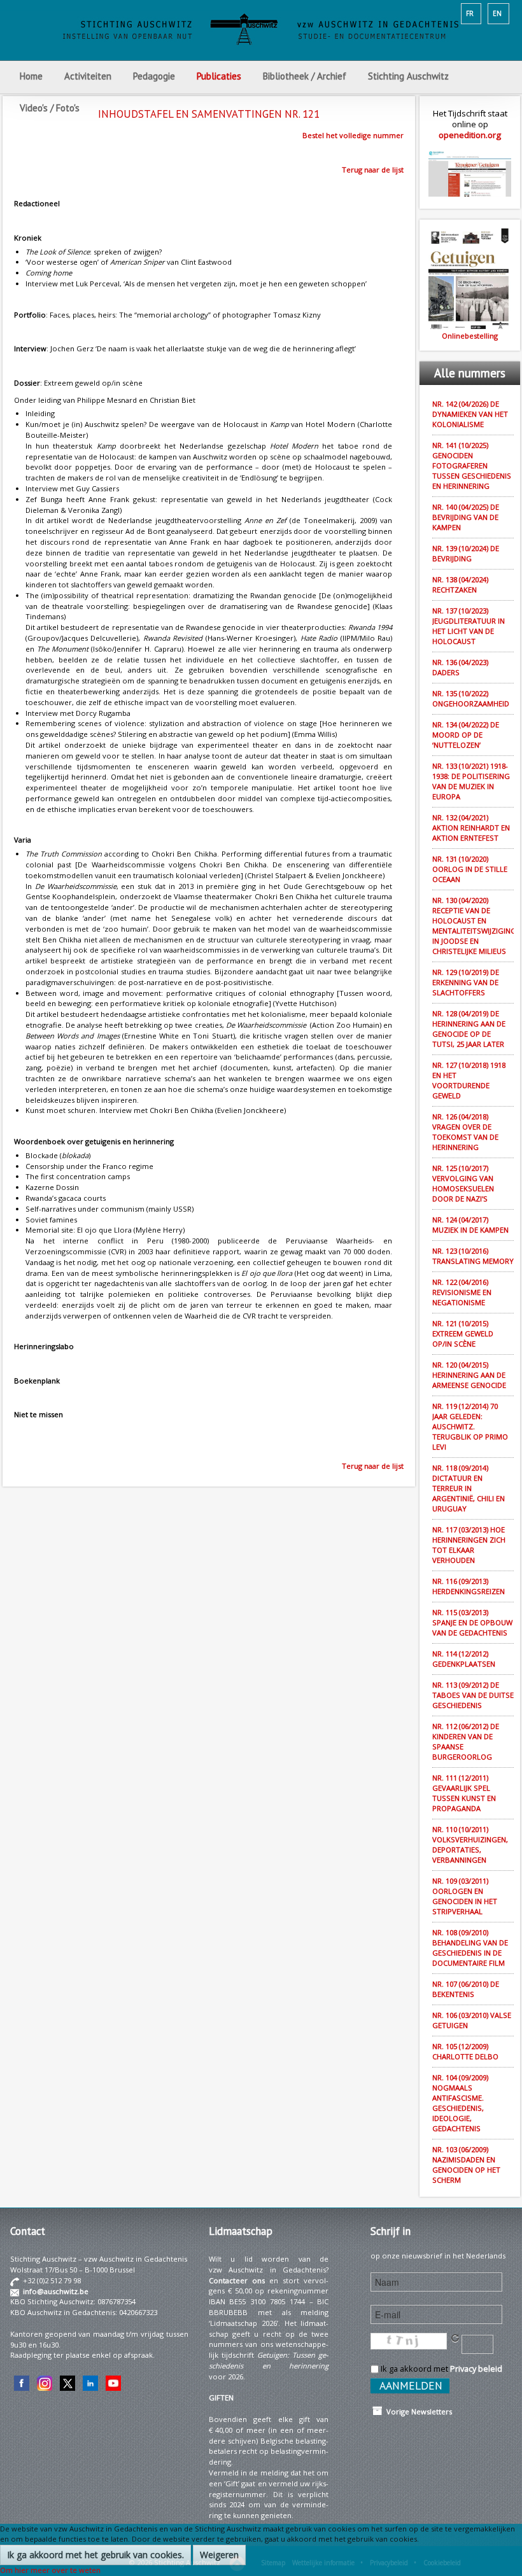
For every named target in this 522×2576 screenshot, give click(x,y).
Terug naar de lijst (373, 170)
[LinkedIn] (90, 2382)
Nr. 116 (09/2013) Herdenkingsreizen (469, 1586)
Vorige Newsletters (417, 2411)
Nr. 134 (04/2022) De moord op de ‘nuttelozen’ (466, 735)
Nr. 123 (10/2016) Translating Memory (473, 1256)
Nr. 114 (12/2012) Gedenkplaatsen (464, 1659)
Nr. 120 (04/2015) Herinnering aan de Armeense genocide (469, 1375)
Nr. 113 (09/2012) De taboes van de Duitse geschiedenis (473, 1695)
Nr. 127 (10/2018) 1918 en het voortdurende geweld (469, 1080)
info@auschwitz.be (56, 2291)
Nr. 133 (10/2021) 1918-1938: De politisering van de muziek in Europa (471, 781)
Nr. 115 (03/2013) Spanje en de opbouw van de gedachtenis (472, 1622)
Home (31, 76)
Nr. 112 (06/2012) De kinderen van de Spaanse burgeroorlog (466, 1741)
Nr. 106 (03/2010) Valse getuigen (472, 2020)
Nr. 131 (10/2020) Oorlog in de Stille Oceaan (470, 869)
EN (497, 13)
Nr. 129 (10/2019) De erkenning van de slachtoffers (466, 982)
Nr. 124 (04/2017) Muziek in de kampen (470, 1225)
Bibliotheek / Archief (305, 76)
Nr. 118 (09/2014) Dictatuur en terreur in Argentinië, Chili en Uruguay (469, 1488)
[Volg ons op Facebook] (22, 2382)
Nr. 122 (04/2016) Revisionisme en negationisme (462, 1292)
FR (470, 13)
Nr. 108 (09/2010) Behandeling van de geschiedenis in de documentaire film (470, 1948)
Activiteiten (88, 76)
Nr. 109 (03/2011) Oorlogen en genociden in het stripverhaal (465, 1896)
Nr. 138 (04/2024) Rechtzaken (460, 584)
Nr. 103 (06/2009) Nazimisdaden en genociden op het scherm (466, 2165)
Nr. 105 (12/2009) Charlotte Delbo (465, 2051)
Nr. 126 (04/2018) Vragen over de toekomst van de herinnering (465, 1132)
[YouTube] (113, 2382)
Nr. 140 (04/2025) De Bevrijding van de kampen (466, 517)
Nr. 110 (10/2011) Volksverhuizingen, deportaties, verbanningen (470, 1844)
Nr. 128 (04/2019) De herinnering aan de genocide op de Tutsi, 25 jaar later (469, 1029)
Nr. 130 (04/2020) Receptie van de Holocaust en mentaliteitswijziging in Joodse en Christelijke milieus (473, 926)
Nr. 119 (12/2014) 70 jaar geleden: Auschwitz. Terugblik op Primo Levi (470, 1426)
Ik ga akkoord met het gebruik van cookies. (95, 2555)
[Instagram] (45, 2382)
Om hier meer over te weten (50, 2570)
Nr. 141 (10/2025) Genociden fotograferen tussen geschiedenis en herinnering (472, 465)
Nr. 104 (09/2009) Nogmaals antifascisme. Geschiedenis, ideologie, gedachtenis (460, 2103)
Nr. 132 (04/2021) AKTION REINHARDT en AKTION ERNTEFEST (471, 828)
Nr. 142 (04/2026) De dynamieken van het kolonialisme (470, 414)
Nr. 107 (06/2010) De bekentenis (466, 1989)
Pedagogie (154, 76)
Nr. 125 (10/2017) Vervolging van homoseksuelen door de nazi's (463, 1183)
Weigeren (219, 2555)
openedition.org (470, 135)
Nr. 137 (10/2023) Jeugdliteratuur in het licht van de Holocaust (469, 626)
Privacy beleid (476, 2369)
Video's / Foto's (51, 108)
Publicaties (219, 76)
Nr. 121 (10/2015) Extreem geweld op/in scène (463, 1333)
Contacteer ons (237, 2280)
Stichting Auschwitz (408, 76)
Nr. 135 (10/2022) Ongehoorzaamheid (471, 698)
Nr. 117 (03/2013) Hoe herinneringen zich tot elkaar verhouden (469, 1545)
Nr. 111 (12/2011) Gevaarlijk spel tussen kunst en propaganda (464, 1793)
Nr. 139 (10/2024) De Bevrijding (466, 553)
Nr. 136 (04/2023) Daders (460, 667)
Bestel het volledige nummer (353, 135)
